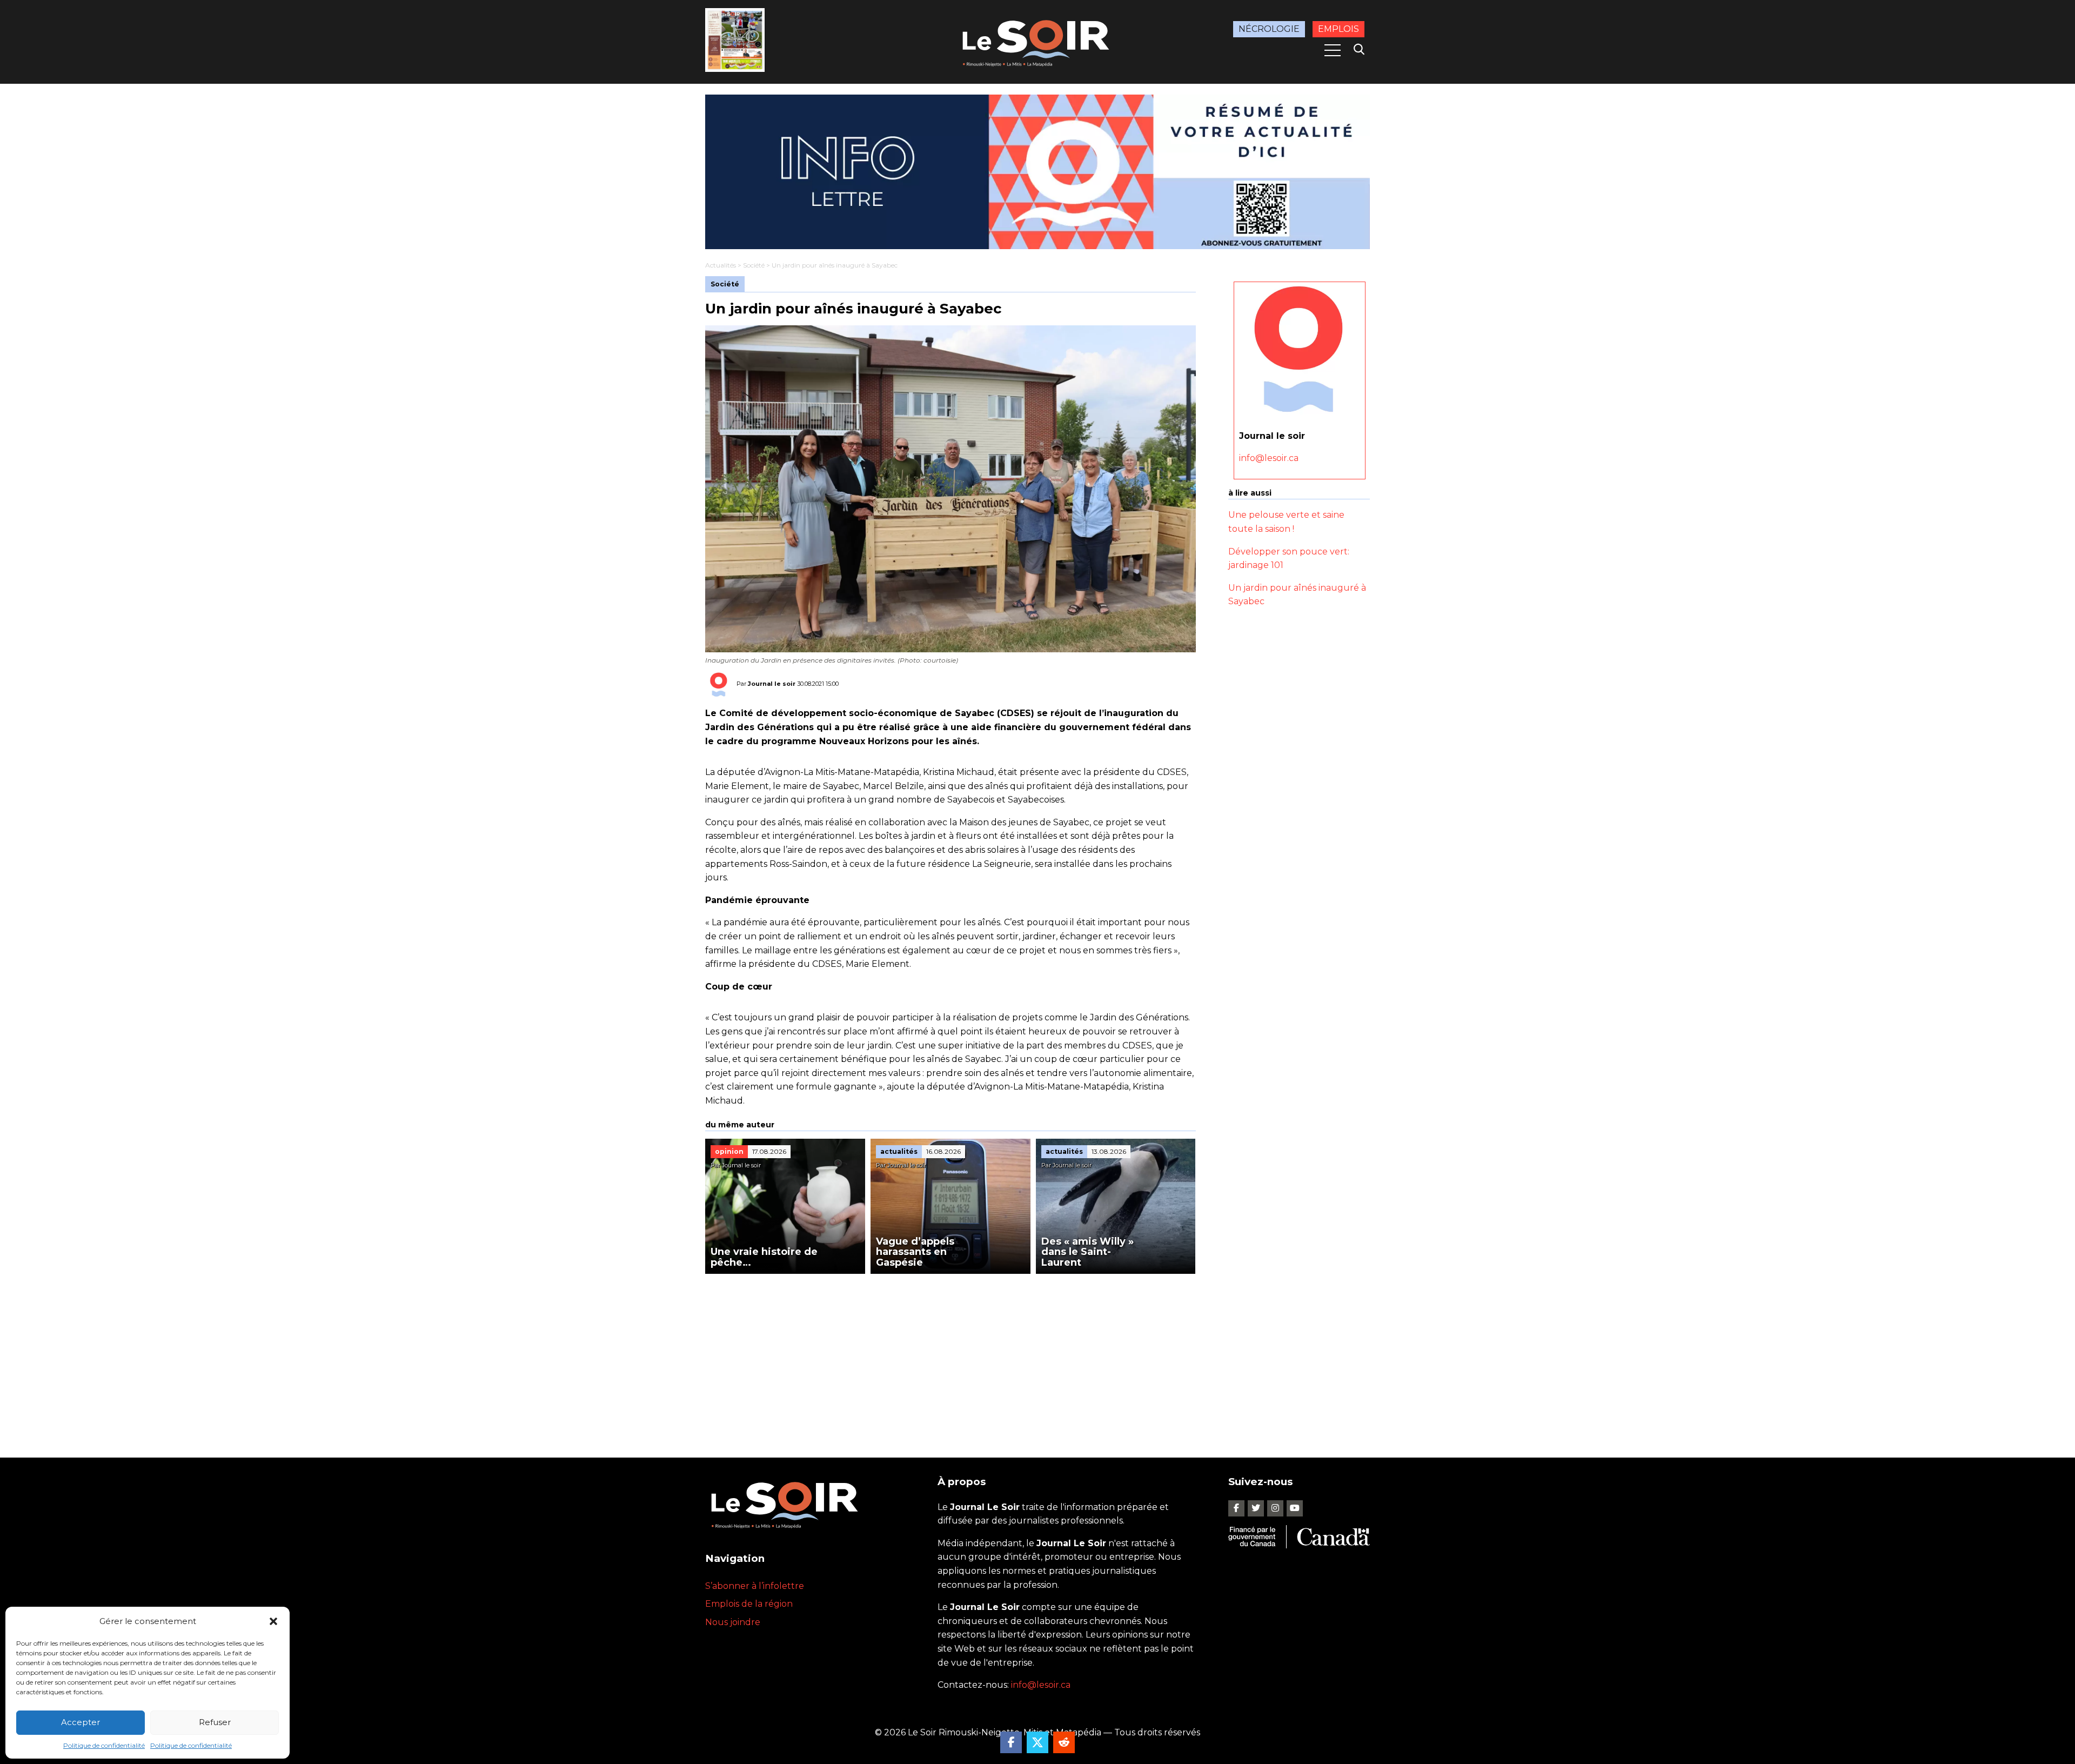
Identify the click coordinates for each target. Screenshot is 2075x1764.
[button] (273, 1621)
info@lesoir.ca (1269, 458)
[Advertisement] (951, 1355)
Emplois (1338, 29)
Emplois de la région (749, 1604)
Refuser (215, 1722)
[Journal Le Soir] (1037, 41)
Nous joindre (733, 1622)
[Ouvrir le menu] (1333, 50)
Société (754, 265)
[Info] (1037, 172)
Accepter (81, 1722)
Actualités (721, 265)
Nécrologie (1269, 29)
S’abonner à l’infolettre (755, 1586)
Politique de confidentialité (104, 1745)
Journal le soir (772, 684)
